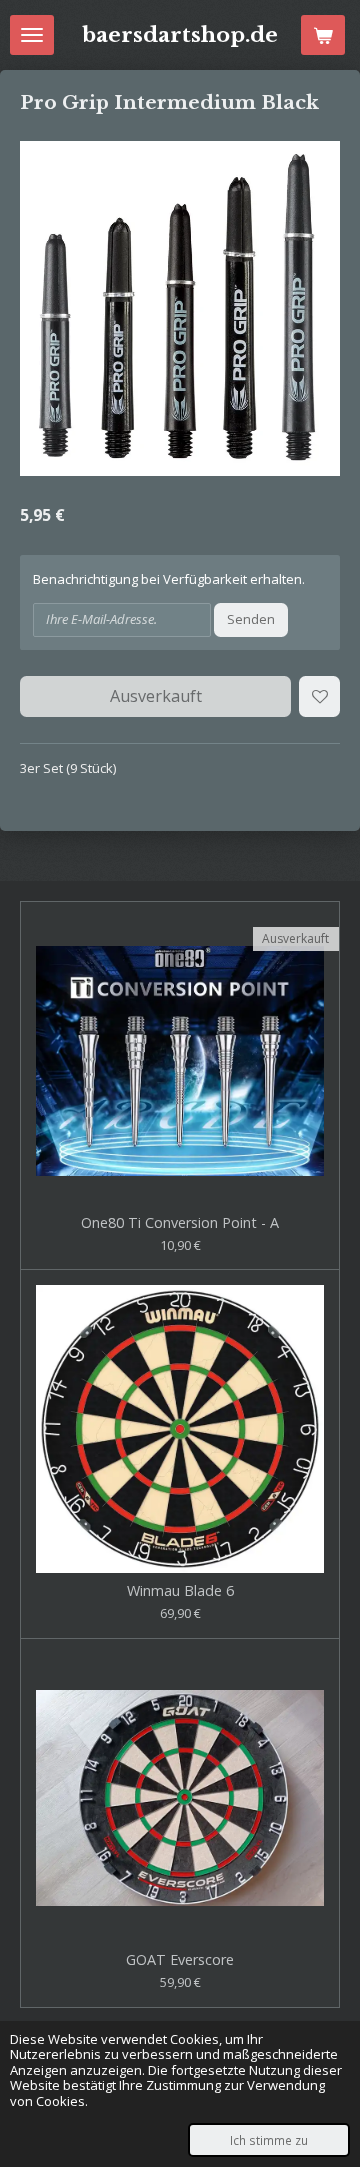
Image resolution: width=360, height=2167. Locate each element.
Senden (251, 619)
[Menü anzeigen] (32, 35)
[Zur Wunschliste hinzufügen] (319, 696)
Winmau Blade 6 (180, 1591)
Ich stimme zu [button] (269, 2140)
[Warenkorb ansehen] (323, 35)
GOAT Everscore (180, 1960)
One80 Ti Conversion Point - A (180, 1223)
